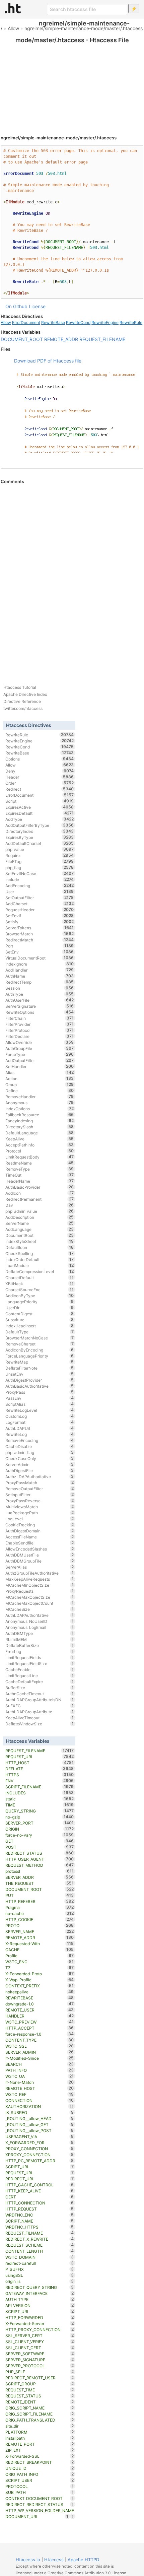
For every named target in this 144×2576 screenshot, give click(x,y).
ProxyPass (40, 1392)
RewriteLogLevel (40, 1410)
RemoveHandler (40, 1097)
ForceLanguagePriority (40, 1356)
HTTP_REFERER (40, 1901)
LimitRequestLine (40, 1675)
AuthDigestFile (40, 1470)
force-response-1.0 (40, 2034)
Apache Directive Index (25, 694)
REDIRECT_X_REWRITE (40, 2239)
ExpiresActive (40, 807)
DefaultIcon (40, 1247)
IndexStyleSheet (40, 1241)
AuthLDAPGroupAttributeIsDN (40, 1700)
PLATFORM (40, 2432)
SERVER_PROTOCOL (40, 2366)
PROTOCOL (40, 2486)
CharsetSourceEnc (40, 1290)
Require (40, 855)
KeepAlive (40, 1139)
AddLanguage (40, 1229)
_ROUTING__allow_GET (40, 2124)
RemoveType (40, 1169)
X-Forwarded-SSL (40, 2456)
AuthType (40, 994)
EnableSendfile (40, 1543)
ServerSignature (40, 1006)
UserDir (40, 1308)
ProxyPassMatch (40, 1482)
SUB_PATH (40, 2492)
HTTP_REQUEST (40, 2209)
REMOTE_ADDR (61, 339)
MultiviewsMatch (40, 1507)
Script (40, 801)
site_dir (40, 2426)
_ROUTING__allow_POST (40, 2130)
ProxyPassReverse (40, 1501)
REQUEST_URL (40, 2173)
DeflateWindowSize (40, 1724)
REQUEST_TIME (40, 2390)
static (40, 1799)
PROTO (40, 1925)
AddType (40, 819)
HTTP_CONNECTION (40, 2203)
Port (40, 946)
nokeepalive (40, 1992)
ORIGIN (40, 1829)
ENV (40, 1781)
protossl (40, 1871)
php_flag (40, 867)
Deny (40, 771)
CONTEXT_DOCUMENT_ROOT (40, 2498)
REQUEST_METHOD (40, 1865)
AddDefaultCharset (40, 843)
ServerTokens (40, 928)
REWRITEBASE (40, 1998)
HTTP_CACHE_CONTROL (40, 2185)
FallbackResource (40, 1115)
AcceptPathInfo (40, 1145)
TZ (40, 1968)
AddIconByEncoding (40, 1350)
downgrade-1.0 (40, 2004)
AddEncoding (40, 885)
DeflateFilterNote (40, 1368)
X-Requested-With (40, 1943)
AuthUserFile (40, 1000)
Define (40, 1091)
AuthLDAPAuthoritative (40, 1615)
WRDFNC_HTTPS (40, 2227)
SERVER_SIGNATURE (40, 2360)
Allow (13, 28)
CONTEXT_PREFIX (40, 1986)
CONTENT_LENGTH (40, 2251)
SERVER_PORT (40, 1823)
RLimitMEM (40, 1639)
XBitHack (40, 1283)
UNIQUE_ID (40, 2468)
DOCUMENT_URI (37, 2516)
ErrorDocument (26, 322)
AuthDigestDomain (40, 1531)
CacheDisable (40, 1446)
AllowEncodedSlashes (40, 1549)
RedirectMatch (40, 940)
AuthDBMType (40, 1633)
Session (40, 988)
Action (40, 1078)
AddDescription (40, 1217)
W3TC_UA (40, 2076)
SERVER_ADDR (40, 1877)
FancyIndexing (40, 1121)
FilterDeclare (40, 1036)
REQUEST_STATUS (40, 2396)
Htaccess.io (28, 2560)
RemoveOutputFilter (40, 1489)
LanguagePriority (40, 1302)
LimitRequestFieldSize (40, 1663)
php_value (40, 849)
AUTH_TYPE (40, 2299)
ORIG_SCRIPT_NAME (40, 2408)
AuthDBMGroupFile (40, 1561)
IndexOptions (40, 1109)
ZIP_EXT (40, 2450)
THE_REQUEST (40, 1883)
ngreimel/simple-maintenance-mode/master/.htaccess (84, 28)
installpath (40, 2438)
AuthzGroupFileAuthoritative (40, 1573)
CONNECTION (40, 2100)
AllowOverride (40, 1042)
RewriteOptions (40, 1012)
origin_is (40, 2281)
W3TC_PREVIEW (40, 2022)
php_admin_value (40, 1211)
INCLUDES (40, 1793)
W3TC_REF (40, 2094)
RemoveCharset (40, 1344)
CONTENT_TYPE (40, 2040)
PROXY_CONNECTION (40, 2149)
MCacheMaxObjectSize (40, 1597)
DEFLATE (40, 1769)
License (37, 306)
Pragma (40, 1907)
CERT (40, 2197)
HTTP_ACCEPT (40, 2028)
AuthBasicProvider (40, 1187)
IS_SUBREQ (40, 2112)
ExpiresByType (40, 837)
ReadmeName (40, 1163)
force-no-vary (40, 1835)
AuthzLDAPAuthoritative (40, 1476)
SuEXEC (40, 1706)
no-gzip (40, 1817)
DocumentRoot (40, 1235)
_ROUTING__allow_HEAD (40, 2118)
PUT (40, 1895)
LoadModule (40, 1265)
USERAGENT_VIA (40, 2136)
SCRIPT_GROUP (40, 2384)
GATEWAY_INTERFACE (40, 2293)
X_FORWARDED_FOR (40, 2142)
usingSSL (40, 2275)
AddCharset (40, 904)
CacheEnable (40, 1669)
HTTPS (40, 1775)
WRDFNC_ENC (40, 2215)
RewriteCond (78, 322)
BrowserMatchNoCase (40, 1338)
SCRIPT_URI (40, 2311)
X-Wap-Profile (40, 1980)
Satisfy (40, 922)
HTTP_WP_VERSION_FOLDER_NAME (40, 2511)
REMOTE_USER (40, 2010)
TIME (40, 1805)
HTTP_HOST (40, 1763)
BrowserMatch (40, 934)
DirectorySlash (40, 1127)
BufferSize (40, 1688)
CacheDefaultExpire (40, 1681)
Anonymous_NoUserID (40, 1621)
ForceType (40, 1054)
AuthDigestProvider (40, 1380)
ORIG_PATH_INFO (40, 2474)
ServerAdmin (40, 1464)
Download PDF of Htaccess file (48, 361)
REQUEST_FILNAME (40, 2233)
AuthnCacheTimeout (40, 1694)
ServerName (40, 1223)
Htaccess (54, 2560)
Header (40, 777)
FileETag (40, 861)
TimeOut (40, 1175)
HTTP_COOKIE (40, 1919)
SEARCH (40, 2064)
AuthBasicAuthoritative (40, 1386)
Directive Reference (22, 701)
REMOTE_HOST (40, 2088)
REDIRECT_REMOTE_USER (40, 2378)
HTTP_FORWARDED (40, 2317)
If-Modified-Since (40, 2058)
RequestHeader (40, 910)
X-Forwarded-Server (40, 2323)
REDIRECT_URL (40, 2179)
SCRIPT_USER (40, 2480)
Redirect (40, 789)
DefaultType (40, 1332)
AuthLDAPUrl (40, 1428)
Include (40, 879)
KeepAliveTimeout (40, 1718)
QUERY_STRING (40, 1811)
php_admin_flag (40, 1452)
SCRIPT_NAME (40, 2221)
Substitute (40, 1320)
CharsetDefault (40, 1277)
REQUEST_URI (40, 1757)
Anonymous (40, 1103)
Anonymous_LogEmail (40, 1627)
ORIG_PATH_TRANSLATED (40, 2420)
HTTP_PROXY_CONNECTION (40, 2329)
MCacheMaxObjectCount (40, 1603)
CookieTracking (40, 1525)
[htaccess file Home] (13, 8)
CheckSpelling (40, 1253)
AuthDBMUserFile (40, 1555)
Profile (40, 1956)
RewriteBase (53, 322)
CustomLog (40, 1416)
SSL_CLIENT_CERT (40, 2348)
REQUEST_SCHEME (40, 2245)
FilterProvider (40, 1024)
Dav (40, 1205)
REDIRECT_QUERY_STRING (40, 2287)
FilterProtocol (40, 1030)
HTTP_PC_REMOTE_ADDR (40, 2161)
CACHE (40, 1950)
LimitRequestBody (40, 1157)
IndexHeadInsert (40, 1326)
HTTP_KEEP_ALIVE (40, 2191)
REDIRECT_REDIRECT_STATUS (40, 2504)
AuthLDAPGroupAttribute (40, 1712)
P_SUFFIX (40, 2269)
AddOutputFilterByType (40, 825)
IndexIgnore (40, 964)
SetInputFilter (40, 1495)
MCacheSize (40, 1609)
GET (40, 1841)
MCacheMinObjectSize (40, 1585)
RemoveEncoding (40, 1440)
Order (40, 783)
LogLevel (40, 1519)
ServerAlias (40, 1567)
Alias (40, 1072)
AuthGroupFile (40, 1048)
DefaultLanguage (40, 1133)
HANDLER (40, 2016)
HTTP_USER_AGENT (40, 1859)
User (40, 891)
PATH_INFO (40, 2070)
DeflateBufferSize (40, 1645)
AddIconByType (40, 1296)
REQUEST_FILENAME (102, 339)
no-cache (40, 1913)
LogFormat (40, 1422)
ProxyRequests (40, 1591)
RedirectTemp (40, 982)
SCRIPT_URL (40, 2167)
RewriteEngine (105, 322)
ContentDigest (40, 1314)
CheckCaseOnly (40, 1458)
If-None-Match (40, 2082)
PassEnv (40, 1398)
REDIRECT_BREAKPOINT (40, 2462)
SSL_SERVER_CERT (40, 2335)
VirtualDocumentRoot (40, 958)
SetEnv (40, 952)
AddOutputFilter (40, 1060)
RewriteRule (131, 322)
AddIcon (40, 1193)
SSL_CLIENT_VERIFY (40, 2341)
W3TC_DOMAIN (40, 2257)
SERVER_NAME (40, 1931)
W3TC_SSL (40, 2046)
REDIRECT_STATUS (40, 1853)
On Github (16, 306)
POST (40, 1847)
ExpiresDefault (40, 813)
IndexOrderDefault (40, 1259)
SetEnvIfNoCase (40, 873)
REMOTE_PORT (40, 2444)
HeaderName (40, 1181)
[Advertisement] (72, 80)
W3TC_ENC (40, 1962)
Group (40, 1084)
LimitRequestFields (40, 1657)
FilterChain (40, 1018)
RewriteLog (40, 1434)
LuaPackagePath (40, 1513)
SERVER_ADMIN (40, 2052)
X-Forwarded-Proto (40, 1974)
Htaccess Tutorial (20, 687)
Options (40, 759)
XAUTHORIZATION (40, 2106)
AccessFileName (40, 1537)
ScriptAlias (40, 1404)
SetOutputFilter (40, 898)
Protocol (40, 1151)
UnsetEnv (40, 1374)
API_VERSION (40, 2305)
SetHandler (40, 1066)
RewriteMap (40, 1362)
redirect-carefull (40, 2263)
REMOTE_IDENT (40, 2402)
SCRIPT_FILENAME (40, 1787)
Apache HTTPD (83, 2560)
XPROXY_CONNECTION (40, 2155)
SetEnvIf (40, 916)
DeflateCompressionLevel (40, 1271)
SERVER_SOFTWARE (40, 2354)
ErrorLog (40, 1651)
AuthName (40, 976)
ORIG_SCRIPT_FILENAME (40, 2414)
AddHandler (40, 970)
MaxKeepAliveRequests (40, 1579)
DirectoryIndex (40, 831)
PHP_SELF (40, 2372)
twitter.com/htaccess (23, 708)
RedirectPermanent (40, 1199)
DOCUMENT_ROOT (22, 339)
